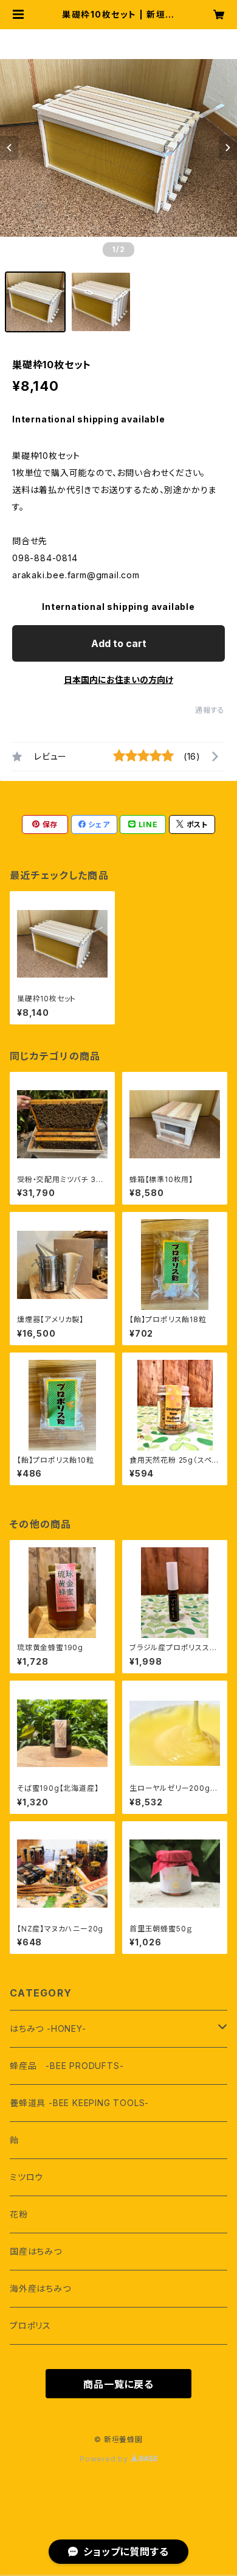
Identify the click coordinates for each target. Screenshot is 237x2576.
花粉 (19, 2214)
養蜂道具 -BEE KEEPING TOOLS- (79, 2103)
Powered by (105, 2459)
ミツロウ (26, 2177)
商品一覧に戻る (118, 2384)
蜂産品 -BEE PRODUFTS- (67, 2066)
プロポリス (30, 2326)
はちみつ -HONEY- (48, 2028)
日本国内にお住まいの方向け (118, 680)
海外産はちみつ (40, 2288)
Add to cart (119, 643)
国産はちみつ (36, 2251)
